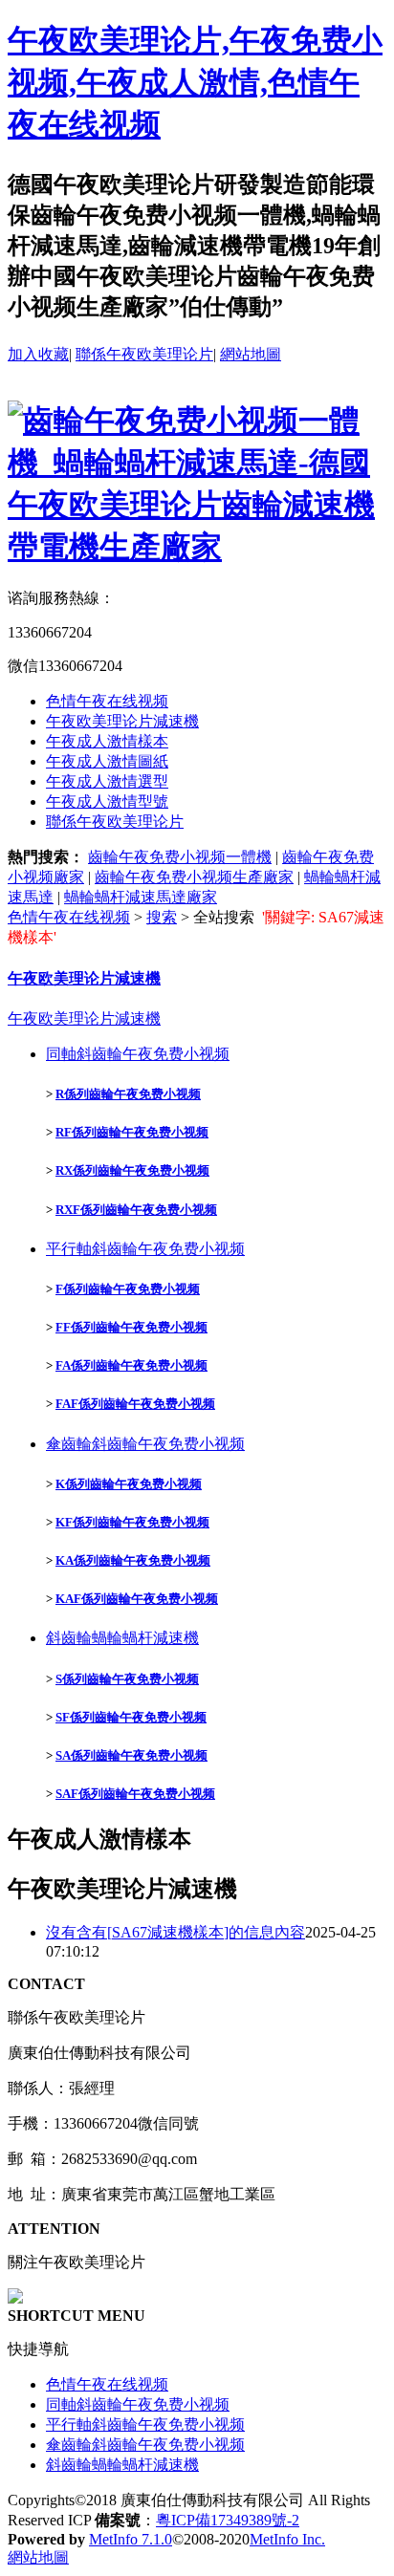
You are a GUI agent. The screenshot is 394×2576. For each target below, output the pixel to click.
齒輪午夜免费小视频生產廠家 (194, 877)
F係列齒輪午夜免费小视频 (128, 1289)
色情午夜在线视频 (107, 701)
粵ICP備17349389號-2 (228, 2520)
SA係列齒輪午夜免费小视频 (131, 1755)
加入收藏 (38, 354)
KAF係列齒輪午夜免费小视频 (137, 1599)
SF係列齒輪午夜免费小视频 (131, 1717)
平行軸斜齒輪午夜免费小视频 (145, 1249)
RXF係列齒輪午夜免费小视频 (136, 1210)
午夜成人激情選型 (107, 781)
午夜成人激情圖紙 (107, 761)
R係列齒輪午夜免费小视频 (128, 1094)
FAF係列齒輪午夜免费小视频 (135, 1404)
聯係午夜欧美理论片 (144, 354)
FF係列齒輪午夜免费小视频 (131, 1327)
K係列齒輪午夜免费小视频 (129, 1484)
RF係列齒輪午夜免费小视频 (132, 1132)
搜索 (162, 917)
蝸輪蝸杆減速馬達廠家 (141, 897)
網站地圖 (251, 354)
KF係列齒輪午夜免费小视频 (132, 1522)
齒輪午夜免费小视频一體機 (180, 857)
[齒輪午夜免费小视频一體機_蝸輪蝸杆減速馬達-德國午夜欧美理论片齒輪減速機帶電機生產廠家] (197, 547)
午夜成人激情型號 (107, 801)
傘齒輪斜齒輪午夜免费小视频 (145, 1444)
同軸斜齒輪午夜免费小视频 (138, 1054)
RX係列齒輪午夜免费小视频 (132, 1170)
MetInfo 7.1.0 (131, 2539)
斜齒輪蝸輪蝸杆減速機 (122, 1638)
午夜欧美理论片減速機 (122, 721)
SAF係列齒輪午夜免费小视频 (135, 1794)
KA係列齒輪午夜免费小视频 (133, 1560)
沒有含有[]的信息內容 (175, 1932)
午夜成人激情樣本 (107, 741)
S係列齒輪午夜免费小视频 (127, 1679)
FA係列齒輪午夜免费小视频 (131, 1365)
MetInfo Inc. (287, 2539)
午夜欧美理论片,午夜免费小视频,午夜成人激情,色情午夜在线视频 (195, 82)
